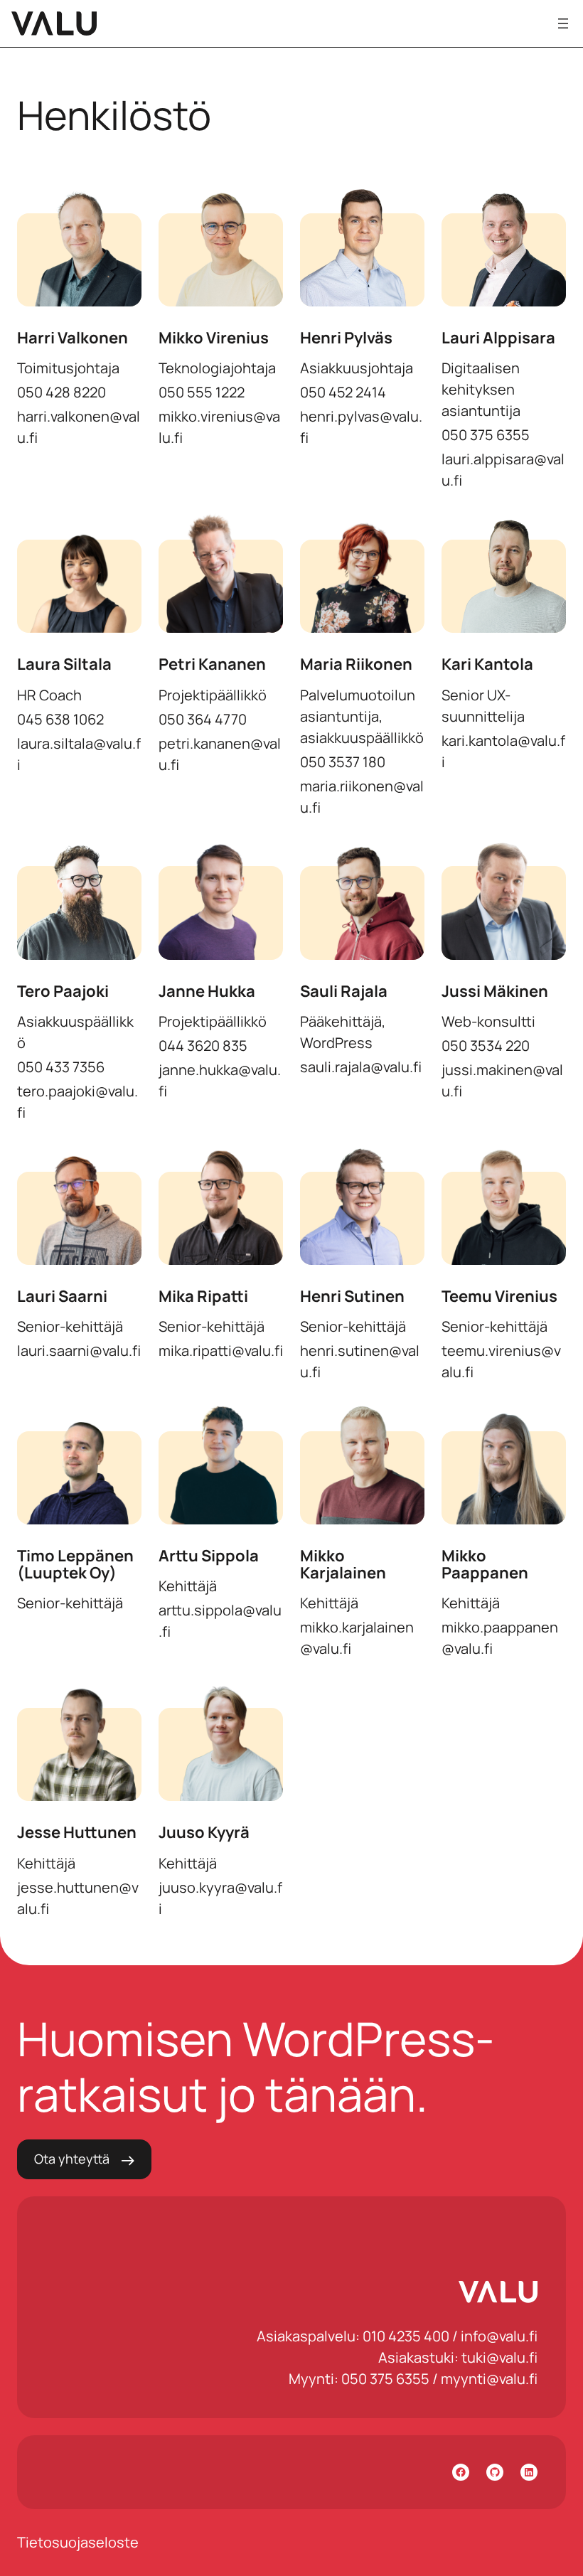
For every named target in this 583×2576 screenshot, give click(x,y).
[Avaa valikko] (563, 23)
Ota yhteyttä (72, 2159)
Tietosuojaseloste (78, 2542)
